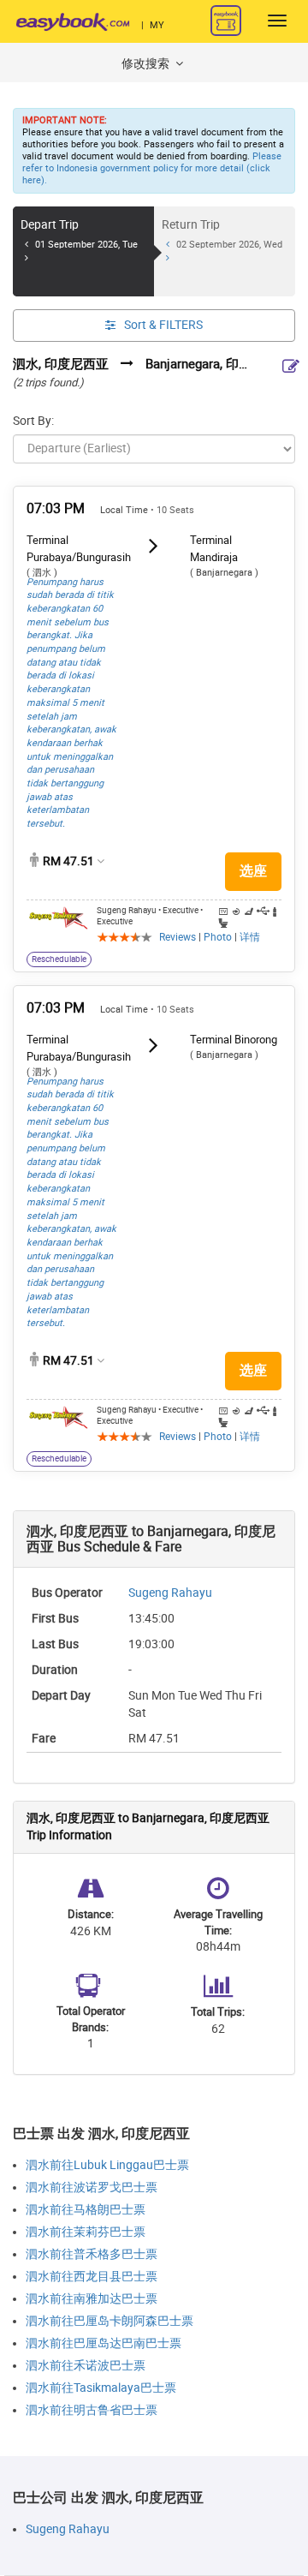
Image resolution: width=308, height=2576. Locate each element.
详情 (250, 937)
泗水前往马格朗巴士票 (86, 2210)
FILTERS (163, 325)
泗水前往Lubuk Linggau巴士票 (107, 2165)
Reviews (178, 937)
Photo (218, 937)
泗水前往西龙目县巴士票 (92, 2277)
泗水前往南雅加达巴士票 (92, 2299)
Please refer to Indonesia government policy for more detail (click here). (152, 168)
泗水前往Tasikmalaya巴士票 (101, 2388)
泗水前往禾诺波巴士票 (86, 2366)
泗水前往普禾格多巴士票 (92, 2254)
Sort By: (33, 421)
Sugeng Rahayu (170, 1593)
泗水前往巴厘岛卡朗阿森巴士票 (110, 2321)
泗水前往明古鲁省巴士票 (92, 2410)
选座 (253, 871)
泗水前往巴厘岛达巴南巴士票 (104, 2343)
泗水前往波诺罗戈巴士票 (92, 2188)
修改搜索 (147, 64)
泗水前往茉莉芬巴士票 (86, 2232)
